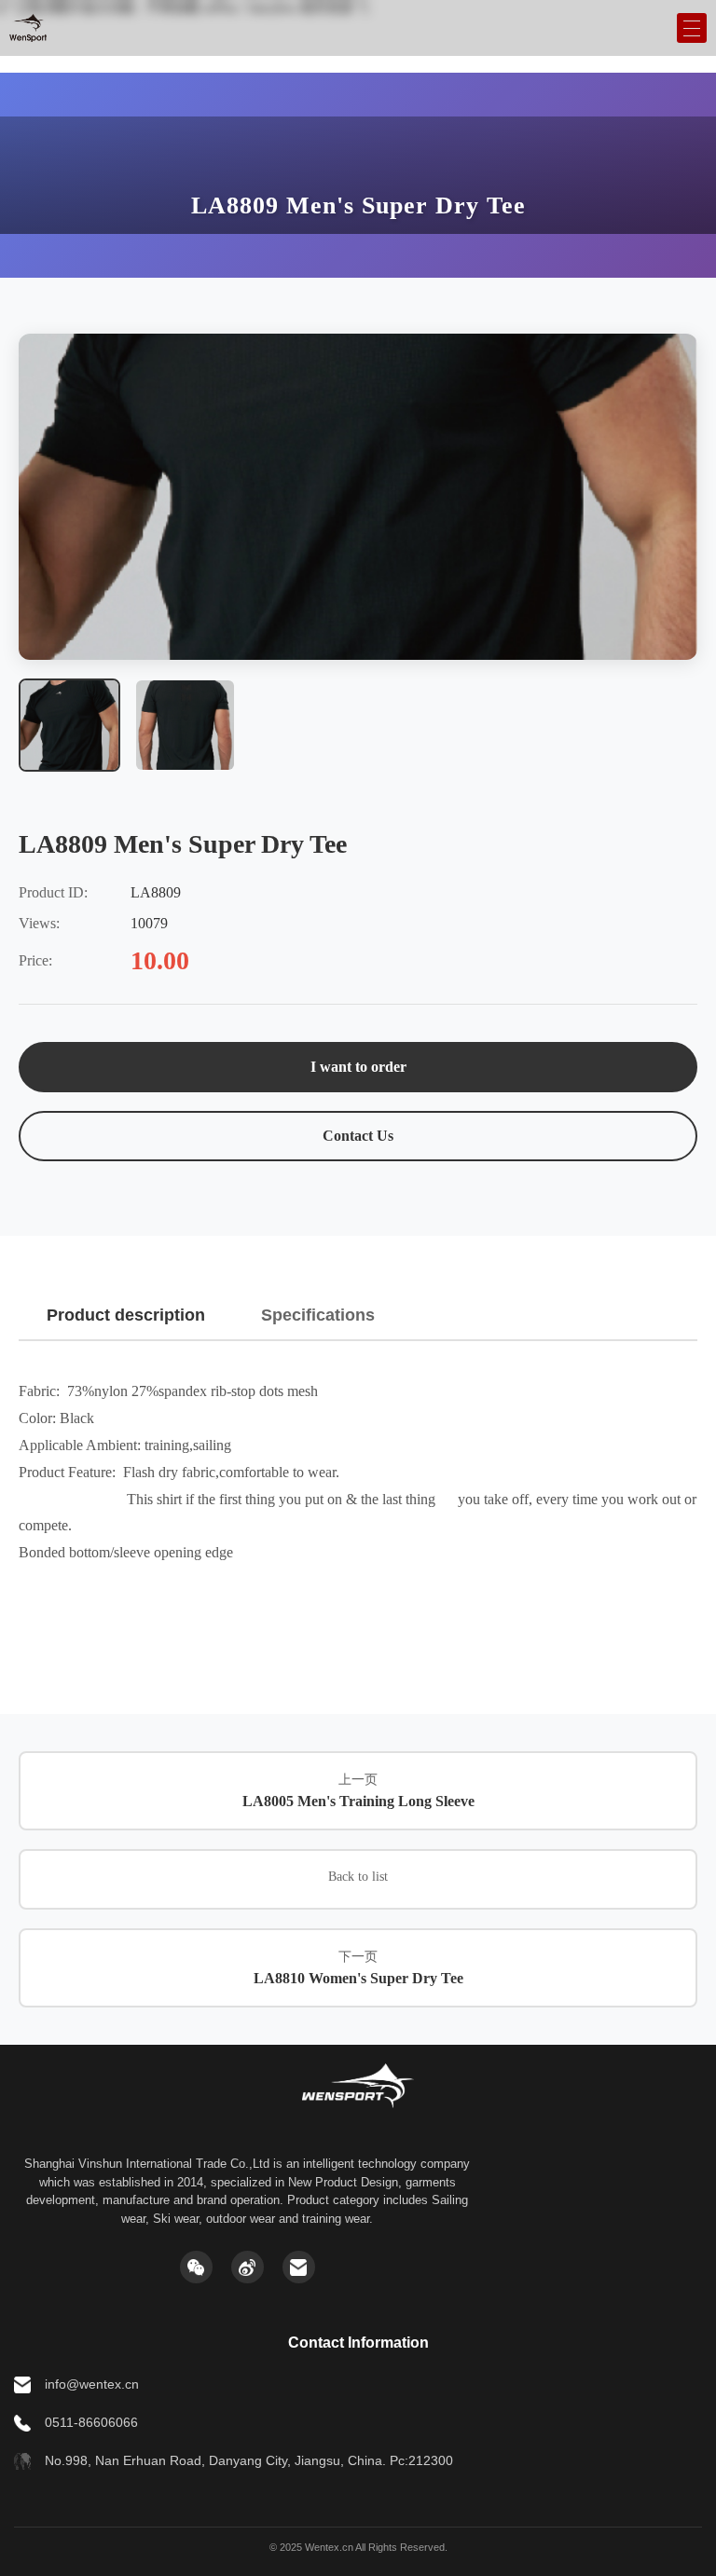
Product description (126, 1315)
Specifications (318, 1315)
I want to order (358, 1067)
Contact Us (358, 1136)
